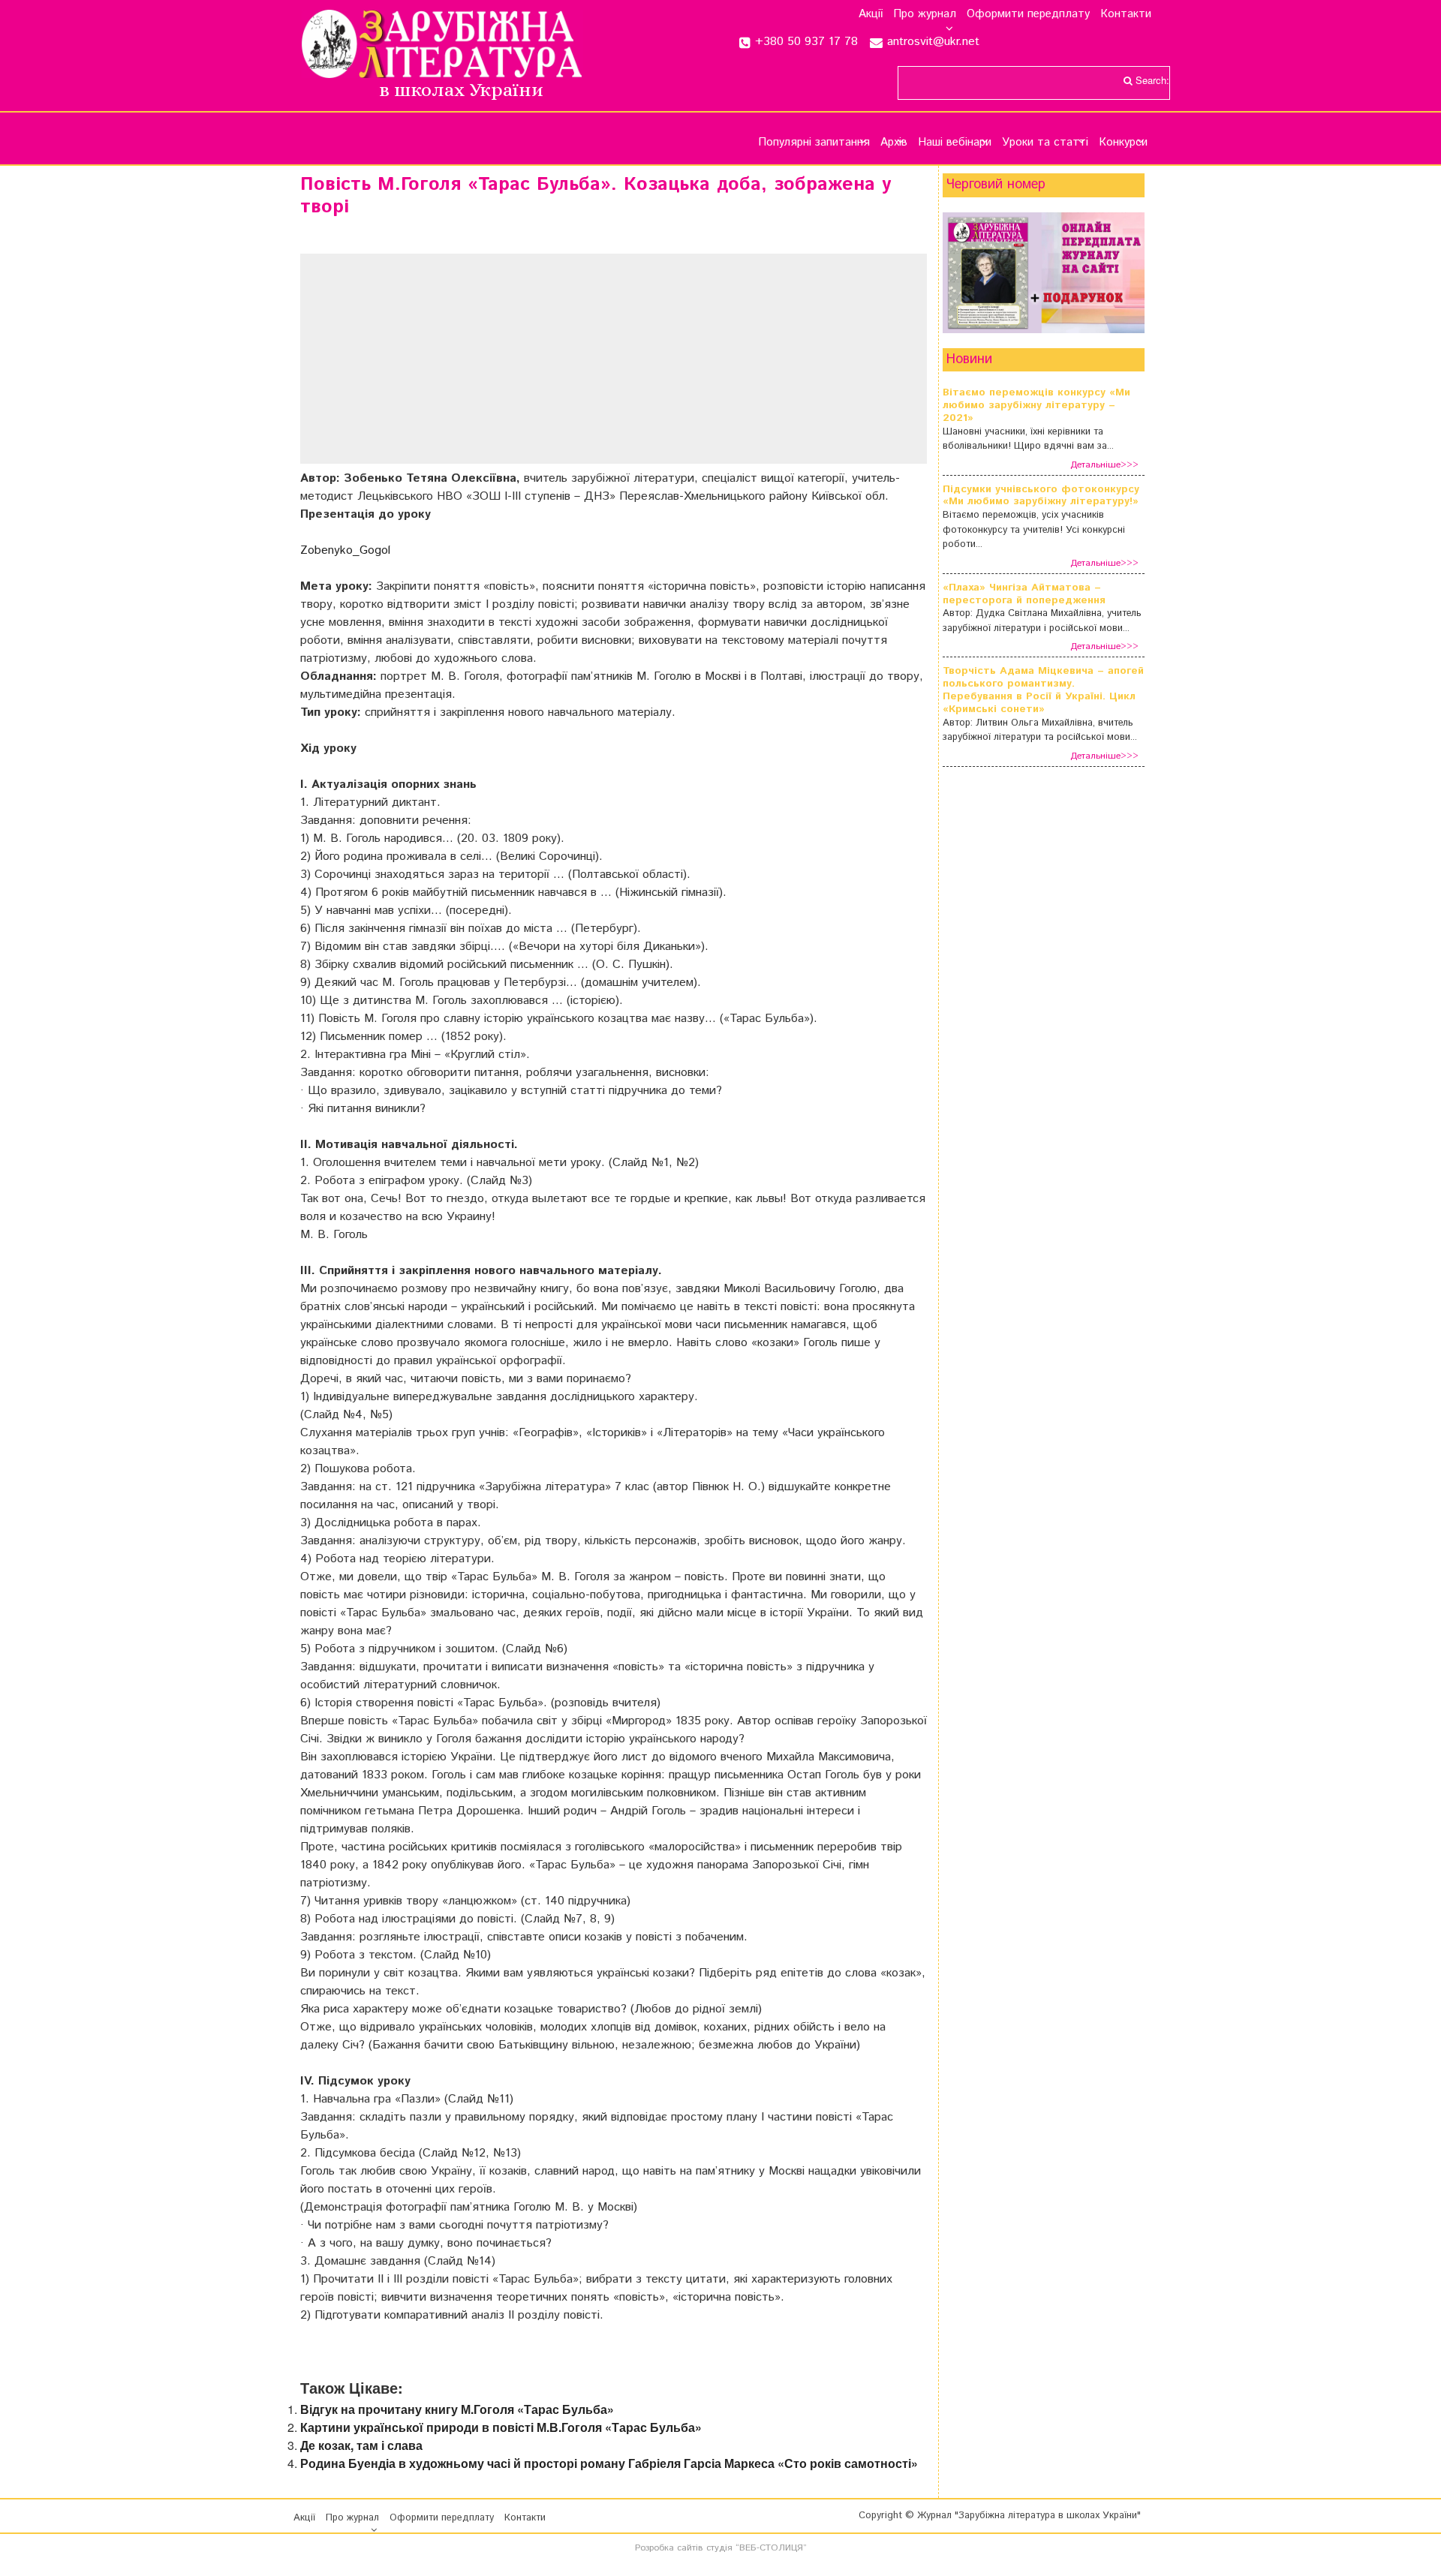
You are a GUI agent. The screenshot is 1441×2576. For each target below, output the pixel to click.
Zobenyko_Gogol (345, 550)
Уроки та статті (1045, 142)
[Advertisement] (507, 359)
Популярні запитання (814, 142)
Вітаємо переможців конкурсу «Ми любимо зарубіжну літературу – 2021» (1036, 405)
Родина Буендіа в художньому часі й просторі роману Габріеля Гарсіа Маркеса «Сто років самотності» (609, 2463)
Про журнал (925, 14)
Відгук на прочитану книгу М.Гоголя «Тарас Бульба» (457, 2409)
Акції (871, 14)
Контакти (1126, 14)
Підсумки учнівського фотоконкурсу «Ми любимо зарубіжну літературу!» (1041, 496)
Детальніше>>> (1104, 465)
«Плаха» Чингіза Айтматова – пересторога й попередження (1024, 594)
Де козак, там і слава (361, 2445)
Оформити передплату (1028, 14)
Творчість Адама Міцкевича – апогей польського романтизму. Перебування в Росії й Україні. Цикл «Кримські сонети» (1043, 690)
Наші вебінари (955, 142)
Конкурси (1123, 142)
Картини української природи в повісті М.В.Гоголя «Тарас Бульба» (501, 2427)
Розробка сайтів (669, 2548)
